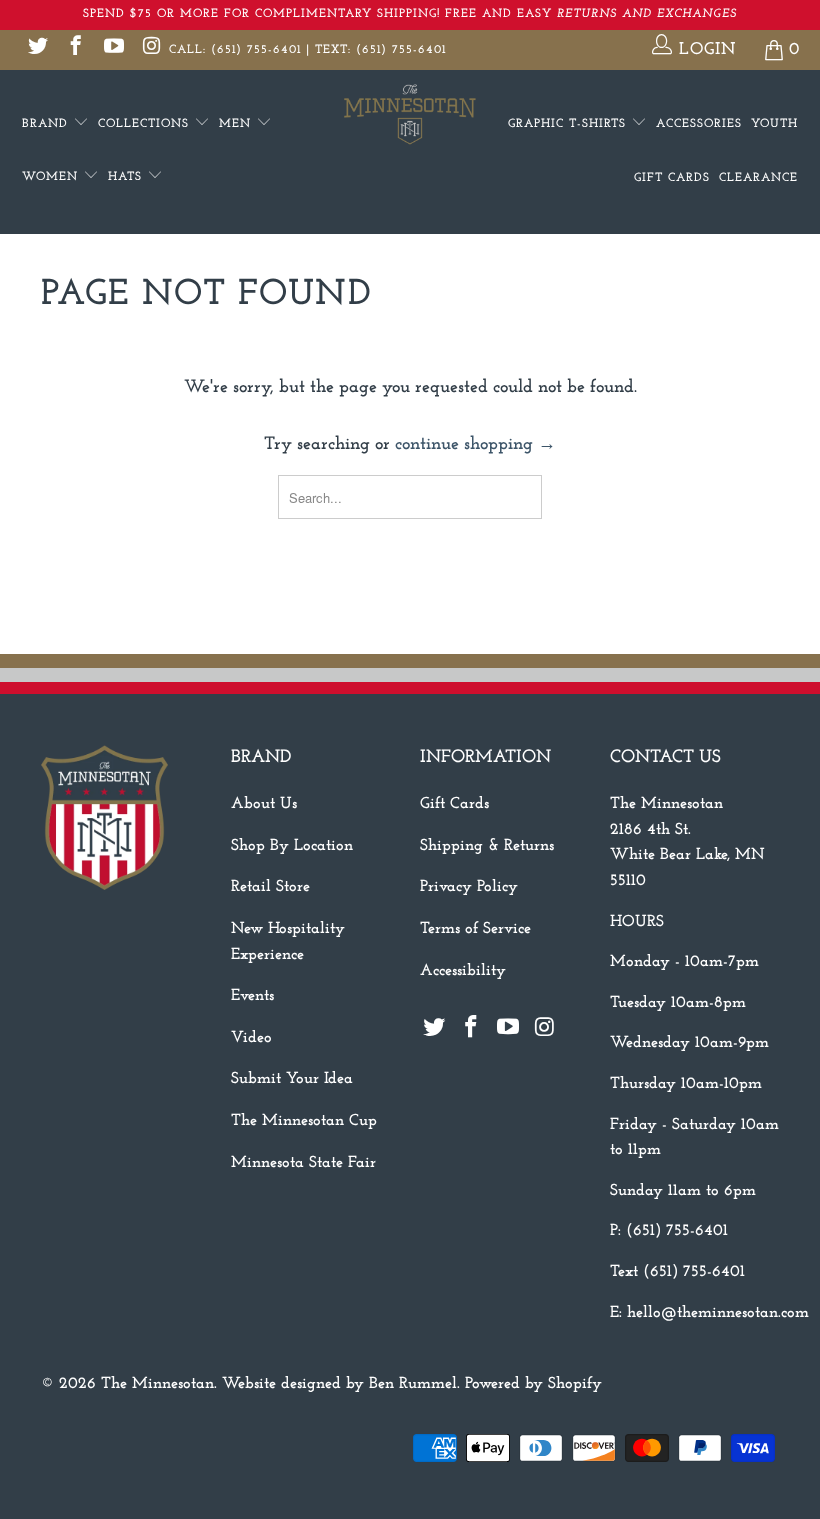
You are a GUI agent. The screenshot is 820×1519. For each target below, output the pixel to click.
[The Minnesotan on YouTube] (112, 49)
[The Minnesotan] (409, 114)
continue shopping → (475, 445)
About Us (264, 804)
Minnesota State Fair (303, 1163)
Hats (127, 177)
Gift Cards (672, 178)
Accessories (699, 124)
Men (237, 124)
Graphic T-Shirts (569, 124)
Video (251, 1038)
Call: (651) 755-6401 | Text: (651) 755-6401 (307, 50)
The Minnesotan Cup (304, 1121)
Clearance (758, 178)
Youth (774, 124)
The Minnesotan (157, 1384)
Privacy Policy (469, 887)
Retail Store (270, 887)
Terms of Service (475, 929)
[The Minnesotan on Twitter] (36, 49)
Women (52, 177)
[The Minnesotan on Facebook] (74, 49)
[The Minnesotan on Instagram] (150, 49)
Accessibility (463, 971)
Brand (47, 124)
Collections (146, 124)
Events (252, 996)
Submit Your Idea (292, 1079)
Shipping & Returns (487, 846)
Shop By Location (292, 846)
